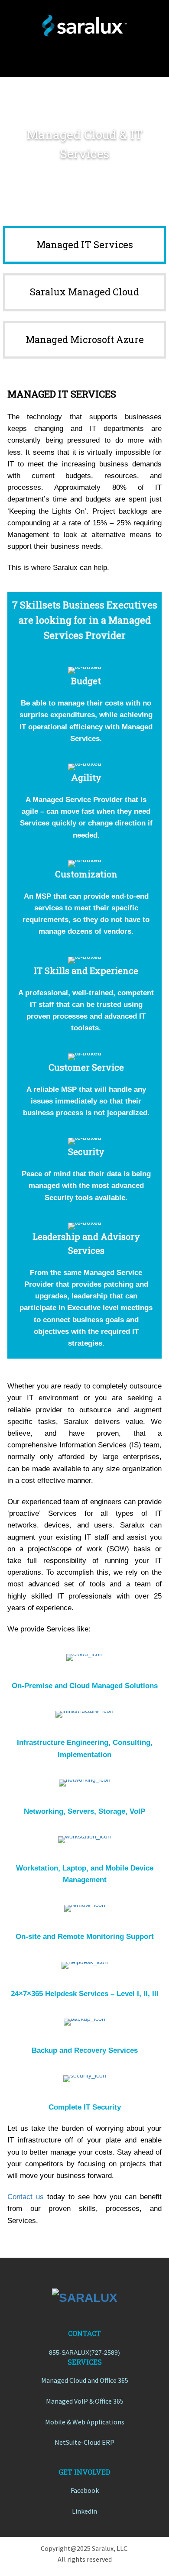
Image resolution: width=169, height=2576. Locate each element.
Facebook (85, 2490)
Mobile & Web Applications (85, 2422)
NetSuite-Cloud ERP (84, 2442)
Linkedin (84, 2511)
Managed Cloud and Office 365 (85, 2380)
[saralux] (84, 26)
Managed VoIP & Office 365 (85, 2401)
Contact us (26, 2197)
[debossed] (84, 2298)
